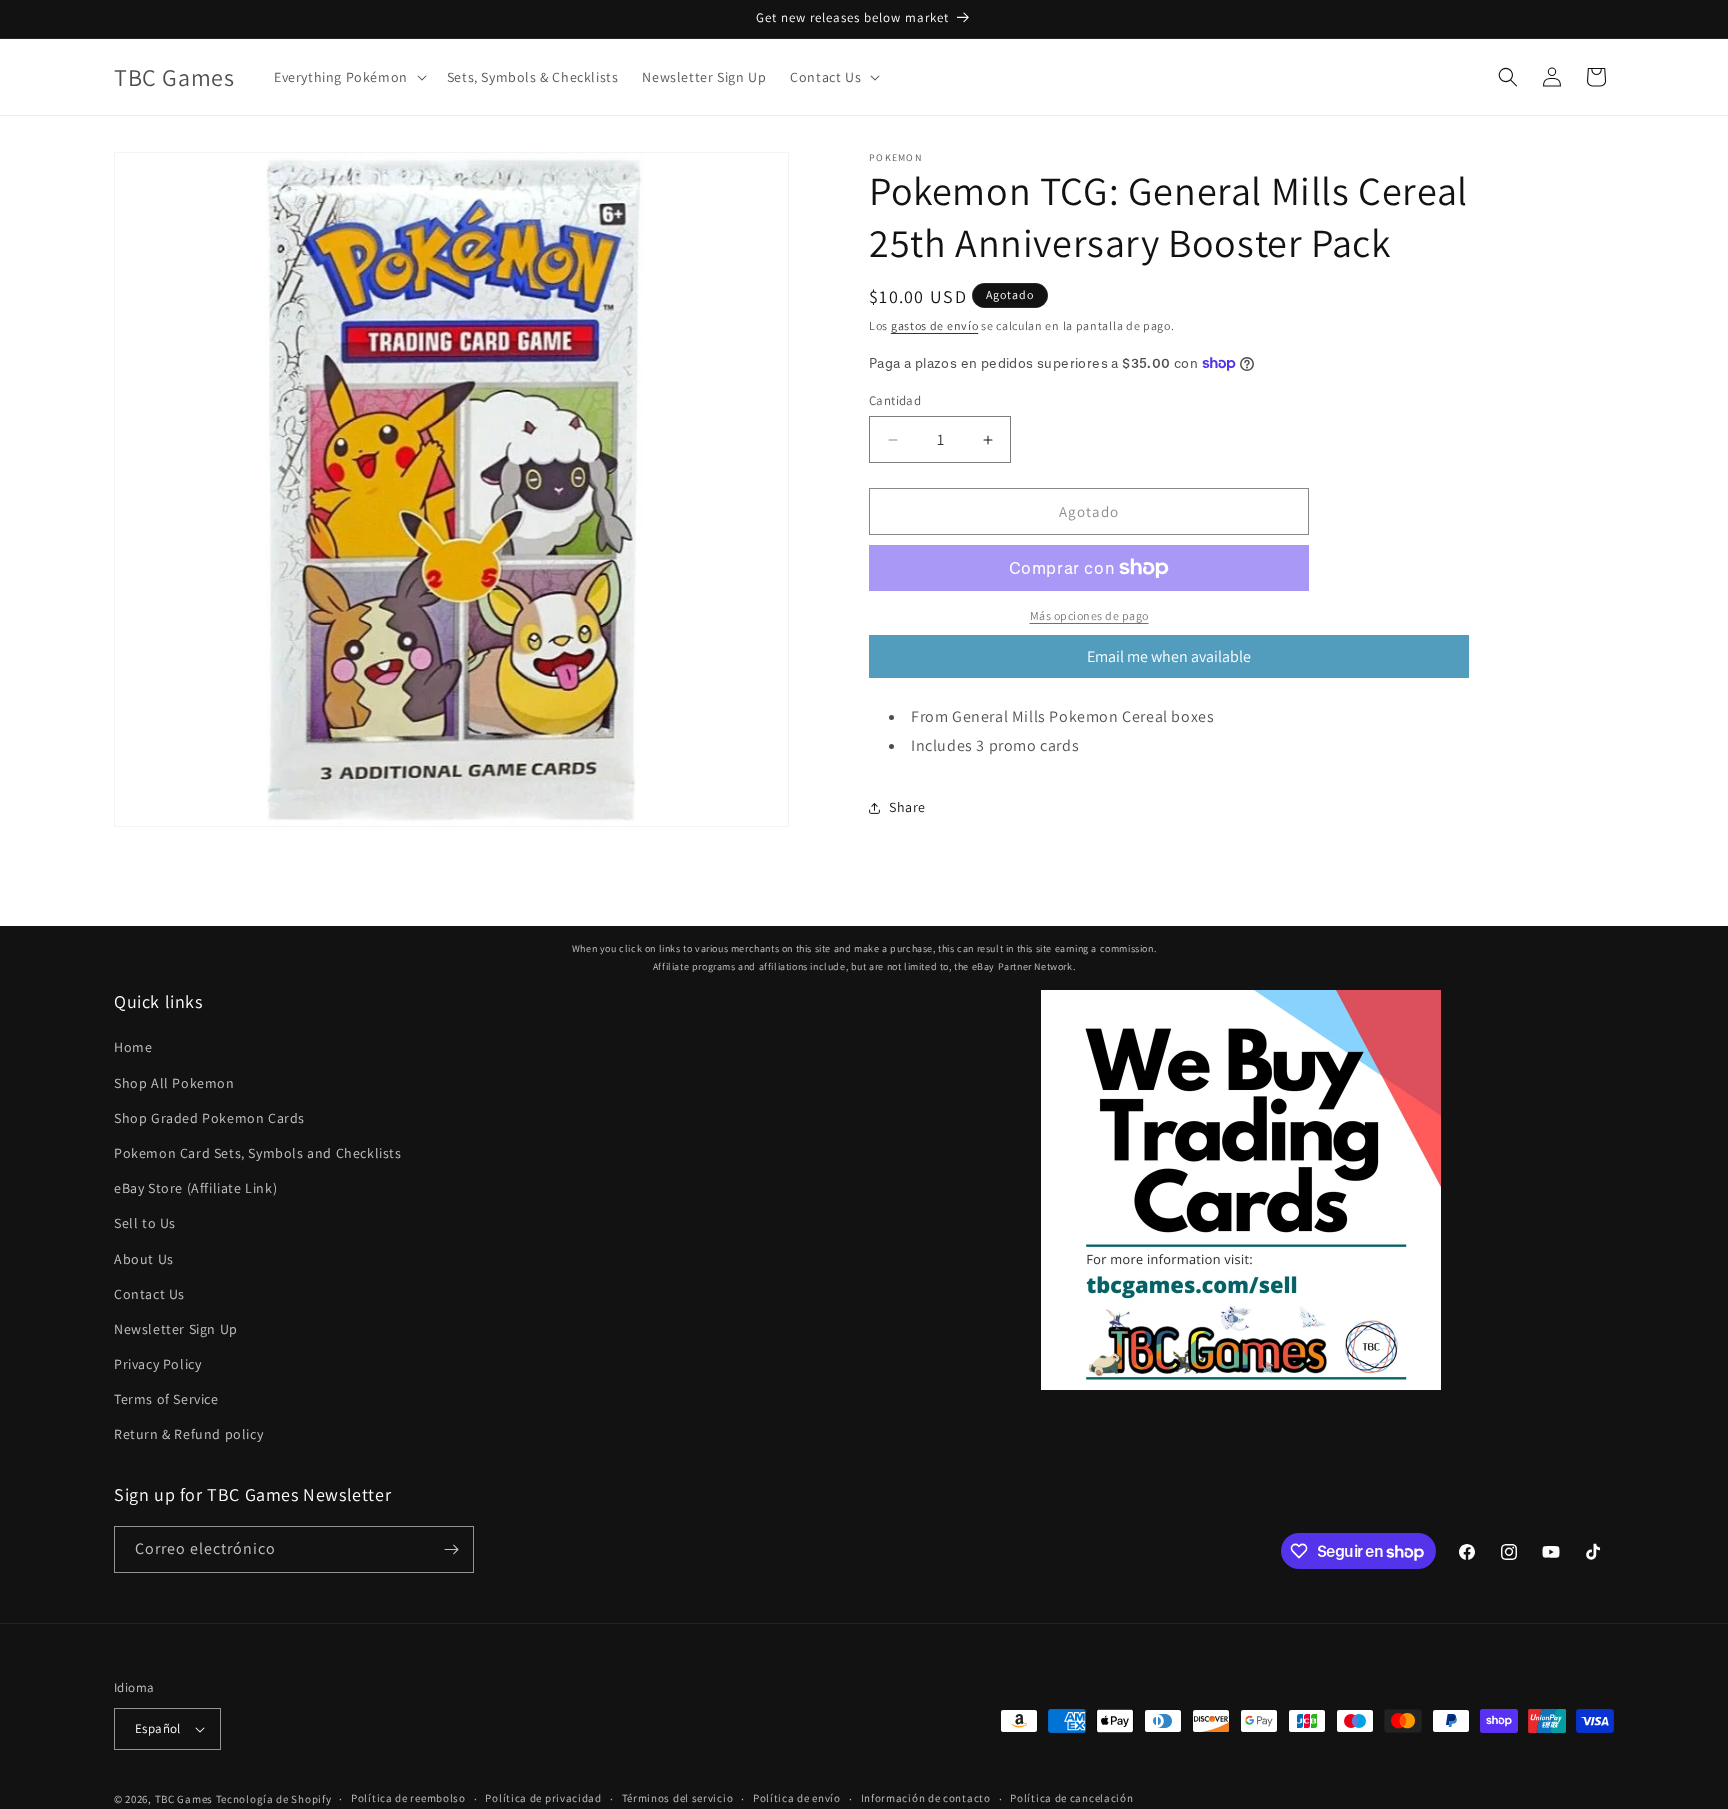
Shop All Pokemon (174, 1083)
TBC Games (184, 1799)
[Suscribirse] (451, 1549)
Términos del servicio (678, 1798)
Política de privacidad (543, 1798)
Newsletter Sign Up (176, 1329)
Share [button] (907, 807)
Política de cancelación (1071, 1798)
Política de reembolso (408, 1798)
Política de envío (797, 1798)
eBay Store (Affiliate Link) (195, 1188)
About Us (144, 1259)
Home (133, 1047)
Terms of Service (166, 1399)
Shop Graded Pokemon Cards (209, 1118)
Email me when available (1169, 656)
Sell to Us (145, 1223)
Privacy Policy (157, 1364)
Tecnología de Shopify (274, 1799)
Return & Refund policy (188, 1435)
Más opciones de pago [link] (1089, 615)
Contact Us (149, 1294)
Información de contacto (926, 1798)
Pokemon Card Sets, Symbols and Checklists (258, 1153)
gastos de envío (935, 325)
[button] (348, 77)
